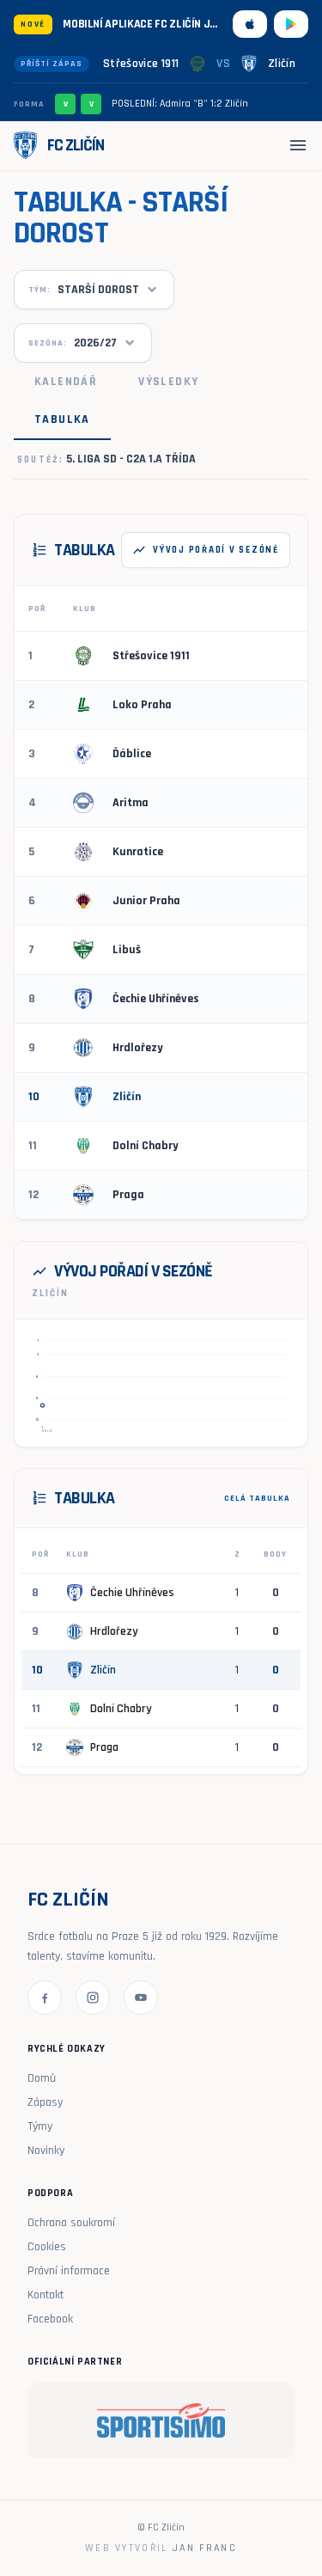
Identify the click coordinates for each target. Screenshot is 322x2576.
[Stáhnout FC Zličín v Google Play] (291, 24)
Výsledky (168, 382)
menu (298, 145)
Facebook (50, 2319)
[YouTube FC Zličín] (141, 1998)
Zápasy (45, 2102)
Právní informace (69, 2271)
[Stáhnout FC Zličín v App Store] (250, 24)
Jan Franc (204, 2548)
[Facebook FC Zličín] (45, 1998)
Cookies (47, 2247)
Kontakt (46, 2295)
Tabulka (62, 419)
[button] (42, 1405)
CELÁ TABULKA (257, 1498)
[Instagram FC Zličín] (93, 1998)
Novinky (46, 2151)
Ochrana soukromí (71, 2223)
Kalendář (66, 382)
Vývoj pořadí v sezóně (206, 550)
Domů (42, 2078)
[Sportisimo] (161, 2420)
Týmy (40, 2126)
